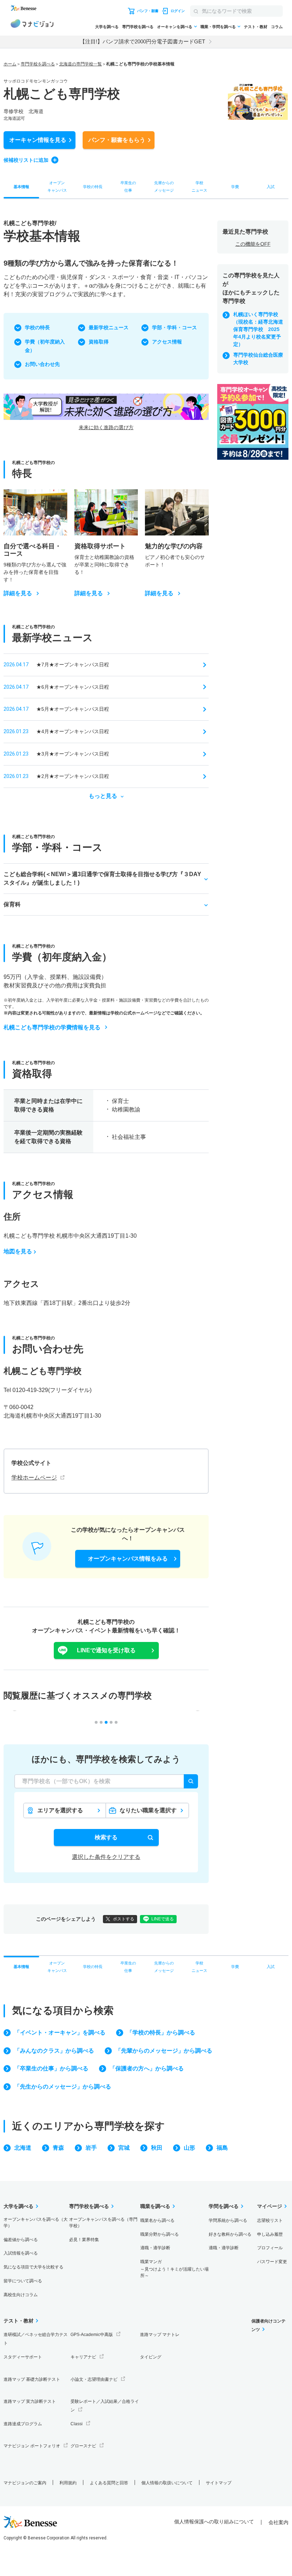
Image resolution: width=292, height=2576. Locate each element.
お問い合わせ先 (42, 364)
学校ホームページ (34, 1478)
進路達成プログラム (23, 2424)
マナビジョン (32, 25)
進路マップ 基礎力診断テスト (32, 2379)
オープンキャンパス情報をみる (128, 1559)
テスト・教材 (256, 27)
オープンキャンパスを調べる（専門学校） (103, 2223)
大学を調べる (107, 27)
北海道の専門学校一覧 (80, 64)
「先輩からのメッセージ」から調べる (164, 2051)
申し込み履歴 (270, 2234)
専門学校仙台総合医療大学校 (258, 359)
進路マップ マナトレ (160, 2335)
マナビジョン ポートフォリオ (32, 2446)
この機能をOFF (253, 244)
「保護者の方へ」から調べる (147, 2068)
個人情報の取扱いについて (167, 2483)
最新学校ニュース (109, 327)
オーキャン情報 (38, 140)
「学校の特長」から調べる (161, 2033)
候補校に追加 (26, 160)
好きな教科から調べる (230, 2234)
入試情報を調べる (21, 2253)
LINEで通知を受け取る (106, 1650)
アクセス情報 (167, 342)
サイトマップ (219, 2483)
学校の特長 (37, 327)
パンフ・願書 (117, 140)
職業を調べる (155, 2206)
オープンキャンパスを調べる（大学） (36, 2223)
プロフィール (270, 2248)
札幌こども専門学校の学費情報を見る (52, 1027)
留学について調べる (23, 2281)
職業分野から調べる (160, 2234)
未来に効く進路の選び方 (106, 427)
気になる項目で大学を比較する (33, 2267)
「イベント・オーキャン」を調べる (60, 2033)
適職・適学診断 (155, 2248)
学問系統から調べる (228, 2220)
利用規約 (68, 2483)
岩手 (91, 2148)
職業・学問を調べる (218, 27)
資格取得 (99, 342)
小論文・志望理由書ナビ (94, 2379)
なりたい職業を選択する (148, 1812)
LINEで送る (163, 1919)
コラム (277, 27)
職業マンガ (174, 2269)
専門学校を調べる (138, 27)
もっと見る (103, 796)
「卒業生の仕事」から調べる (51, 2068)
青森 (58, 2148)
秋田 (157, 2148)
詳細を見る (18, 593)
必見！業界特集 (84, 2240)
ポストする (124, 1919)
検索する (106, 1837)
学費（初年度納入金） (45, 346)
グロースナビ (83, 2446)
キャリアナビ (83, 2357)
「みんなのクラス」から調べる (54, 2051)
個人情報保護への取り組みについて (214, 2522)
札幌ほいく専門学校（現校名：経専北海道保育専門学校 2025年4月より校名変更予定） (258, 329)
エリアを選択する (60, 1810)
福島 (222, 2148)
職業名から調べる (157, 2220)
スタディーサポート (23, 2357)
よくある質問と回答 (109, 2483)
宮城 (124, 2148)
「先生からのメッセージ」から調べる (63, 2087)
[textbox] (106, 1781)
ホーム (10, 64)
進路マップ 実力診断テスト (30, 2401)
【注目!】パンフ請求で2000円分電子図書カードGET (142, 41)
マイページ (270, 2206)
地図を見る (18, 1251)
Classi (77, 2424)
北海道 (23, 2148)
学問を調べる (224, 2206)
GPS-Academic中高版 (92, 2335)
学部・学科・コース (174, 327)
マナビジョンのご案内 (25, 2483)
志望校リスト (270, 2220)
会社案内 (278, 2522)
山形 (189, 2148)
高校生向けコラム (21, 2295)
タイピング (151, 2357)
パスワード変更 (272, 2262)
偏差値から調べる (21, 2240)
